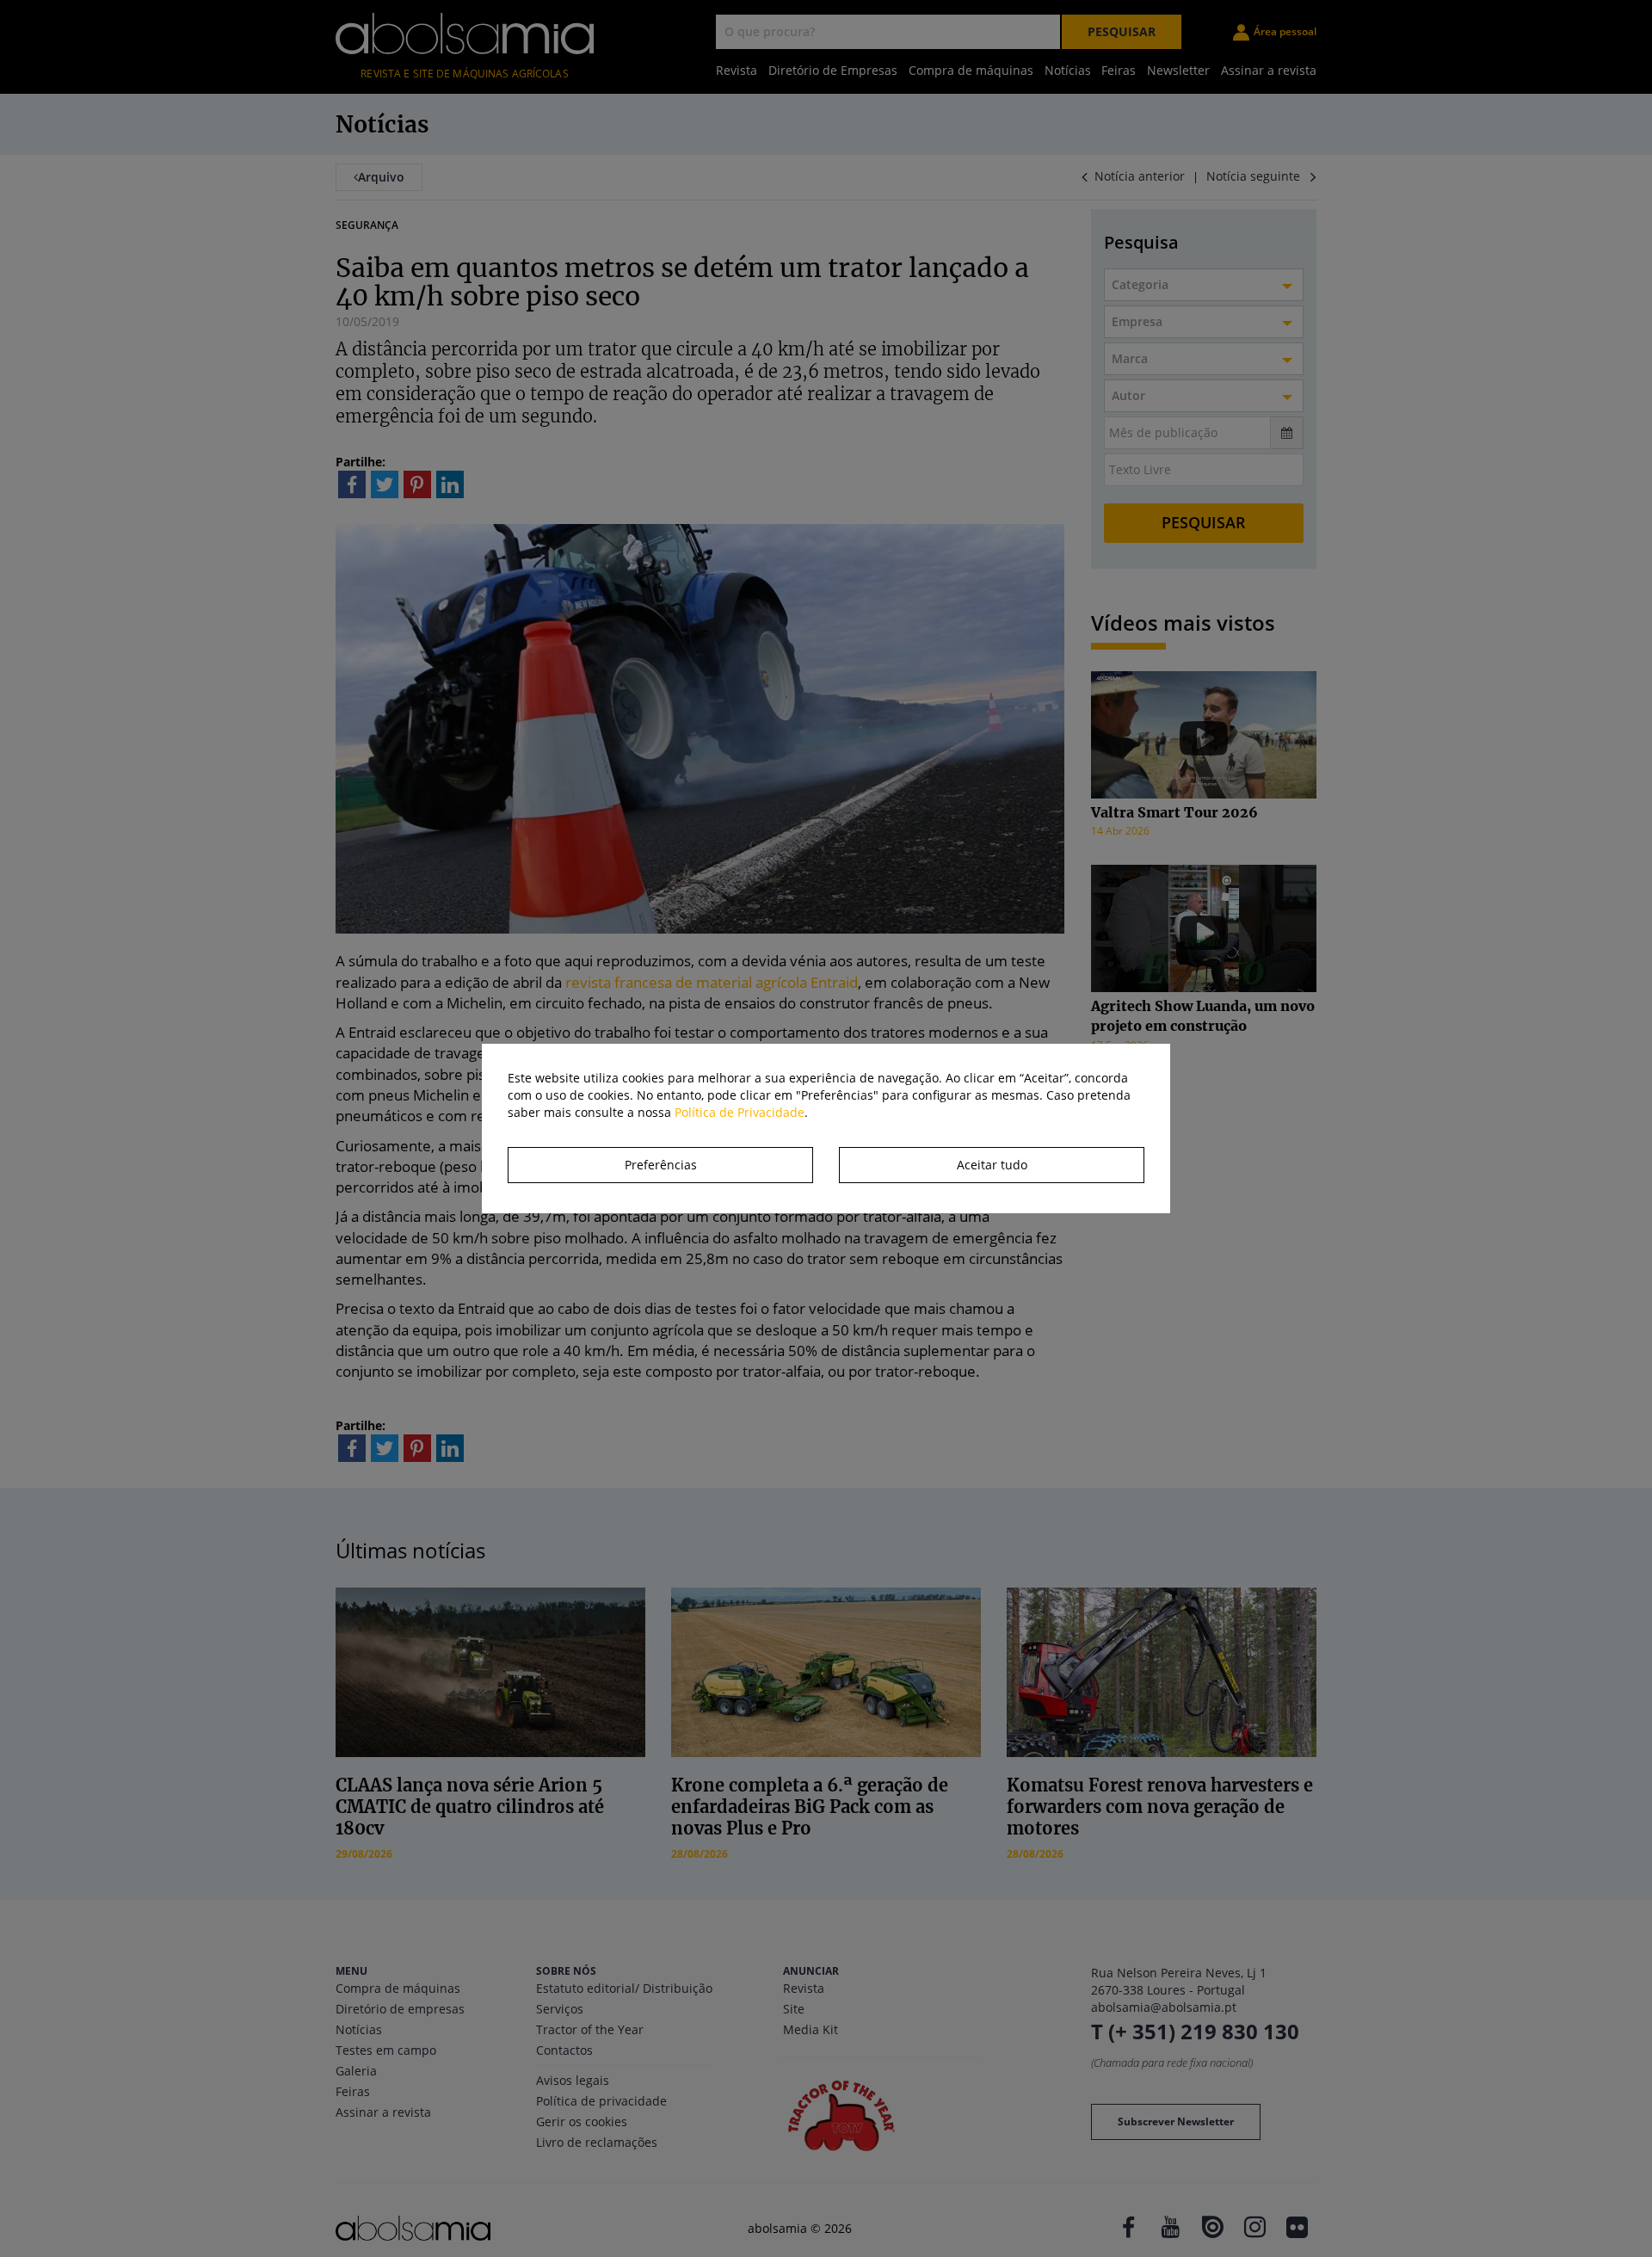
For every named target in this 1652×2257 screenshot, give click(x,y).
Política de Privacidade (740, 1112)
